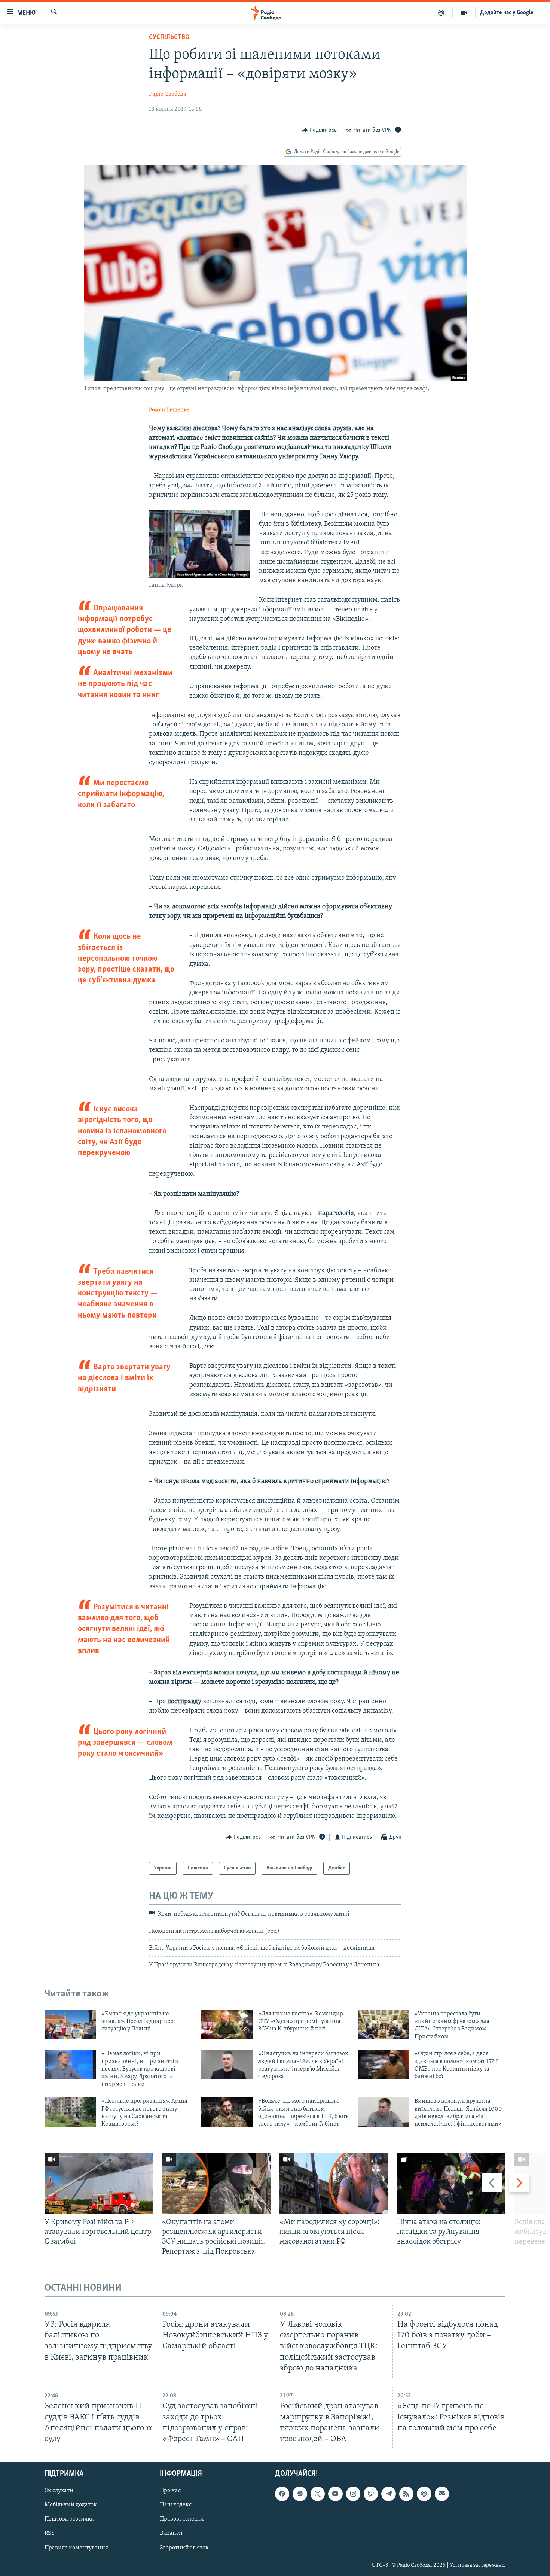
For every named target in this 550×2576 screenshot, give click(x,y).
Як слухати (59, 2491)
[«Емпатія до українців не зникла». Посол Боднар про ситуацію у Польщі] (70, 2025)
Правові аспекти (182, 2519)
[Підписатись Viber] (371, 2494)
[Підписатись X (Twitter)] (318, 2494)
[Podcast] (424, 2494)
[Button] (320, 130)
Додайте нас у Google (507, 13)
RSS (50, 2533)
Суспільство (169, 37)
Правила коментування (76, 2548)
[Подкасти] (441, 13)
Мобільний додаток (71, 2505)
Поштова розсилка (69, 2519)
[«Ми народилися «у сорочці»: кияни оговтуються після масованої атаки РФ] (334, 2183)
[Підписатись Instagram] (353, 2494)
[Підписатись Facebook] (282, 2494)
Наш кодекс (176, 2505)
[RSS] (406, 2494)
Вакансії (171, 2533)
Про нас (170, 2491)
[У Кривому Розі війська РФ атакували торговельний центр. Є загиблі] (99, 2183)
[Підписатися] (442, 2494)
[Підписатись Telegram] (388, 2494)
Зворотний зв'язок (184, 2548)
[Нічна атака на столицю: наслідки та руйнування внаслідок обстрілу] (451, 2183)
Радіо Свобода (168, 94)
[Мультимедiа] (464, 13)
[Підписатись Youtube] (335, 2494)
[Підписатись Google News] (300, 2494)
